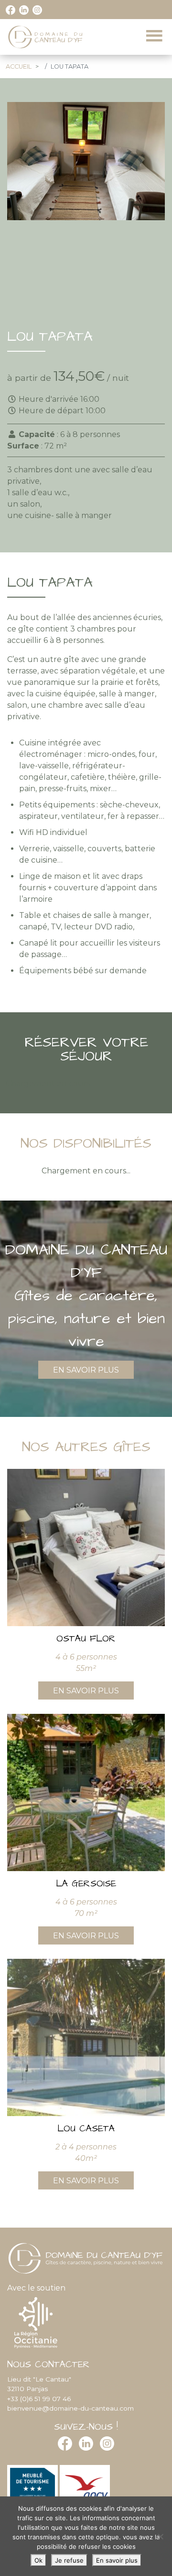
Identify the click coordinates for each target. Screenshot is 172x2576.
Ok (38, 2560)
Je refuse (69, 2560)
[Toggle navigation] (154, 36)
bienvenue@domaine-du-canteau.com (70, 2408)
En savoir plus (86, 1370)
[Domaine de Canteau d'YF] (46, 37)
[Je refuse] (160, 2536)
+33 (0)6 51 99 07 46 (39, 2399)
